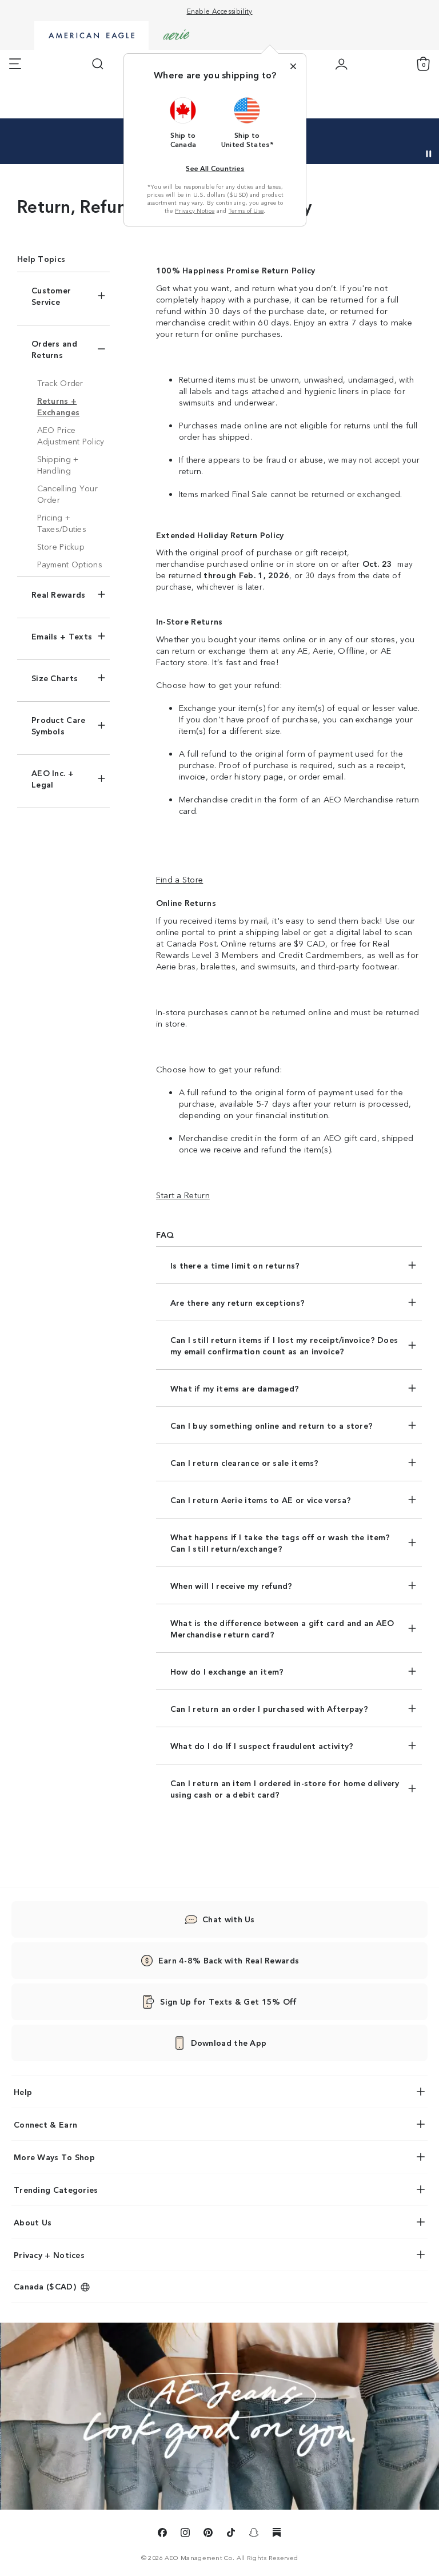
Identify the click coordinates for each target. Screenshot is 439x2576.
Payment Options (70, 564)
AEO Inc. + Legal (53, 778)
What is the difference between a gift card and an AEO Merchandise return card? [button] (282, 1628)
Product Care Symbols (59, 725)
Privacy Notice (195, 210)
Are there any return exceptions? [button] (238, 1302)
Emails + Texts (62, 636)
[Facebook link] (162, 2534)
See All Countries (215, 168)
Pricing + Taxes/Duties (62, 523)
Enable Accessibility (220, 11)
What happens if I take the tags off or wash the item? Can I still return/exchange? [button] (280, 1543)
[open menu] (15, 64)
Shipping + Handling (58, 464)
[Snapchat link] (254, 2534)
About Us (33, 2222)
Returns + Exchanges (59, 406)
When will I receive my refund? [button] (232, 1585)
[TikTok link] (231, 2534)
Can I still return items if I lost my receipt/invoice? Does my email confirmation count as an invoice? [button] (284, 1345)
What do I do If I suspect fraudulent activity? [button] (262, 1746)
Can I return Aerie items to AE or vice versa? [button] (261, 1500)
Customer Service (51, 296)
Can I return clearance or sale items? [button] (245, 1462)
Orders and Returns (54, 349)
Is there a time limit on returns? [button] (235, 1265)
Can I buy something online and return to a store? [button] (272, 1425)
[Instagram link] (185, 2534)
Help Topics (41, 259)
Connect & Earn (45, 2124)
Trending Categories (56, 2189)
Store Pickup (61, 546)
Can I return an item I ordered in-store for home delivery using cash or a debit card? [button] (285, 1788)
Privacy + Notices (49, 2255)
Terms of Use (246, 210)
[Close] (293, 66)
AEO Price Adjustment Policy (71, 435)
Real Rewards (59, 594)
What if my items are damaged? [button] (235, 1388)
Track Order (60, 383)
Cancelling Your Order (68, 494)
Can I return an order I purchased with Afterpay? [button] (269, 1708)
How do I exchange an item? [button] (227, 1671)
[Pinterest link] (208, 2534)
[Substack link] (277, 2534)
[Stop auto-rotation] (429, 154)
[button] (183, 122)
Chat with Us (229, 1919)
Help (23, 2092)
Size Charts (55, 678)
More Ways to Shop (54, 2157)
